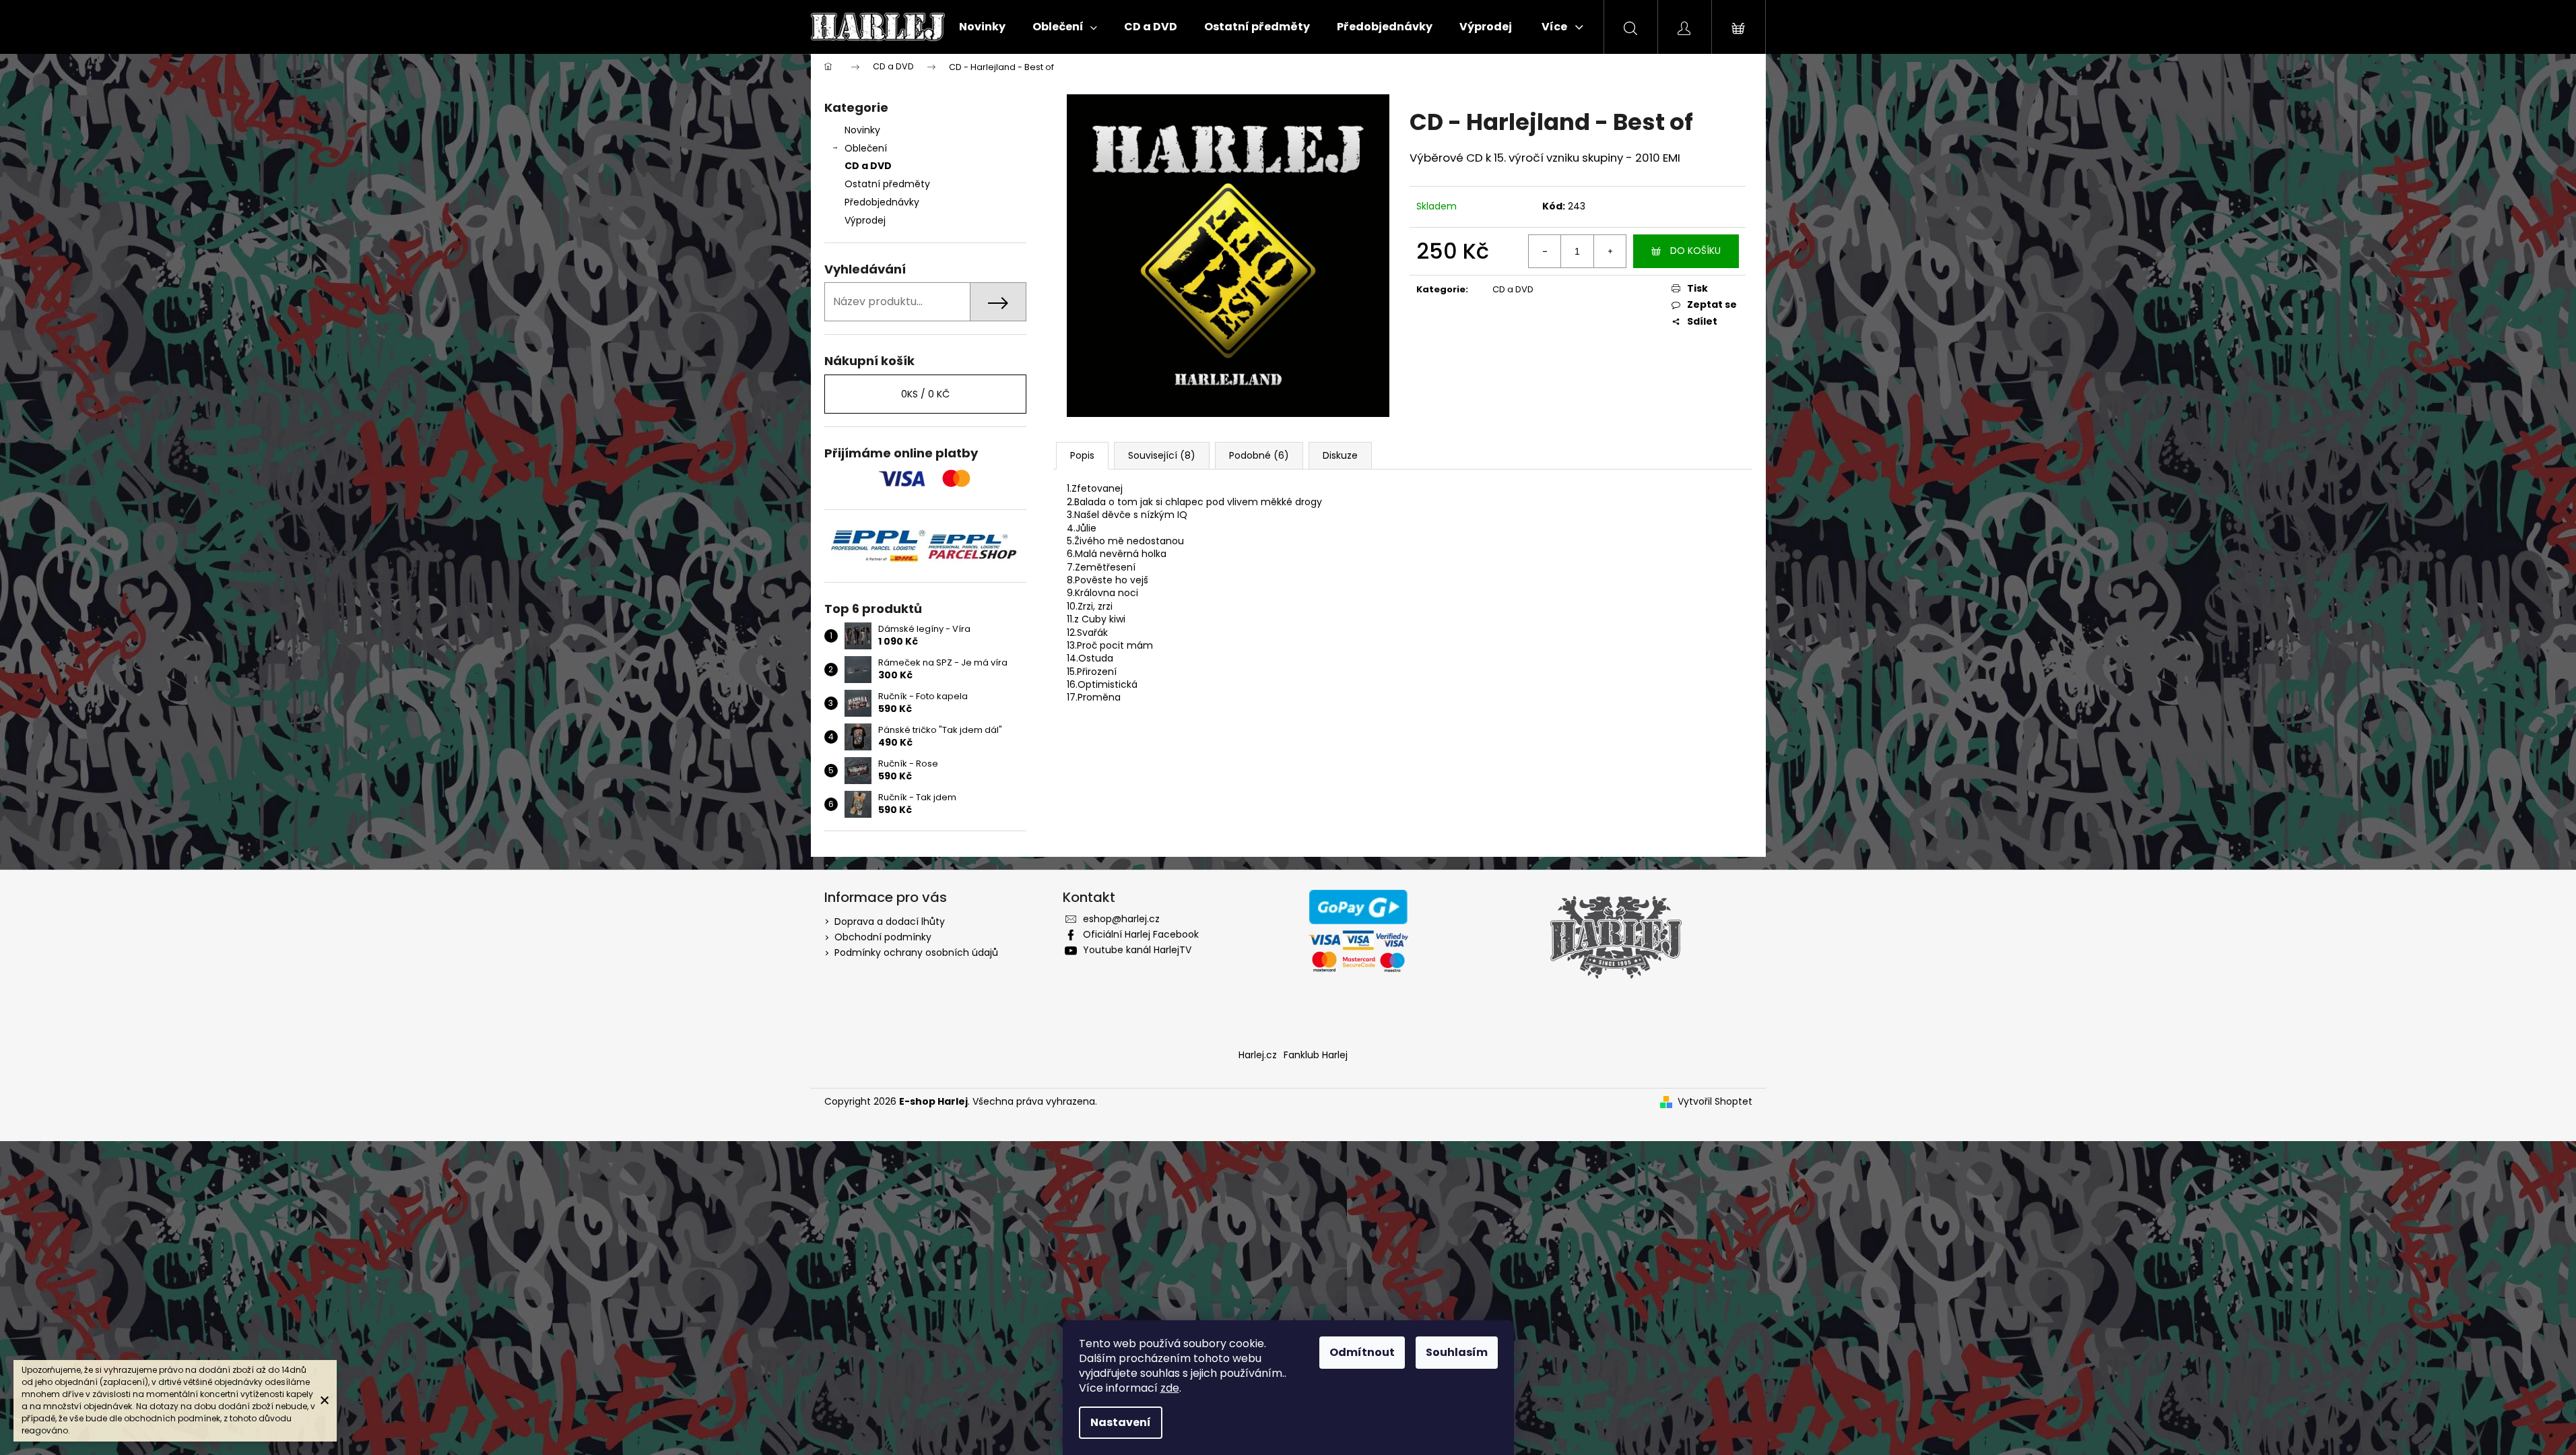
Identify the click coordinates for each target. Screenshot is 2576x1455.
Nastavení (1121, 1422)
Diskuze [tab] (1340, 455)
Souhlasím (1457, 1352)
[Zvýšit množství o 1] (1610, 251)
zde (1170, 1388)
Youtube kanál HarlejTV (1137, 950)
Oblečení (866, 148)
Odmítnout (1362, 1352)
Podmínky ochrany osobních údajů (916, 952)
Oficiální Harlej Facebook (1141, 934)
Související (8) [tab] (1162, 455)
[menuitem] (982, 27)
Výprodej (865, 220)
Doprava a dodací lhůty (890, 922)
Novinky (862, 130)
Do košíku (1695, 251)
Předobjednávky (882, 202)
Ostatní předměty (887, 184)
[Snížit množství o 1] (1545, 251)
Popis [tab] (1082, 455)
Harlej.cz (1258, 1055)
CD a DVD (868, 166)
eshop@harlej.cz (1121, 919)
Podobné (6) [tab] (1259, 455)
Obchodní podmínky (883, 937)
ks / (925, 394)
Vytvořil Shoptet (1715, 1102)
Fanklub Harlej (1316, 1055)
